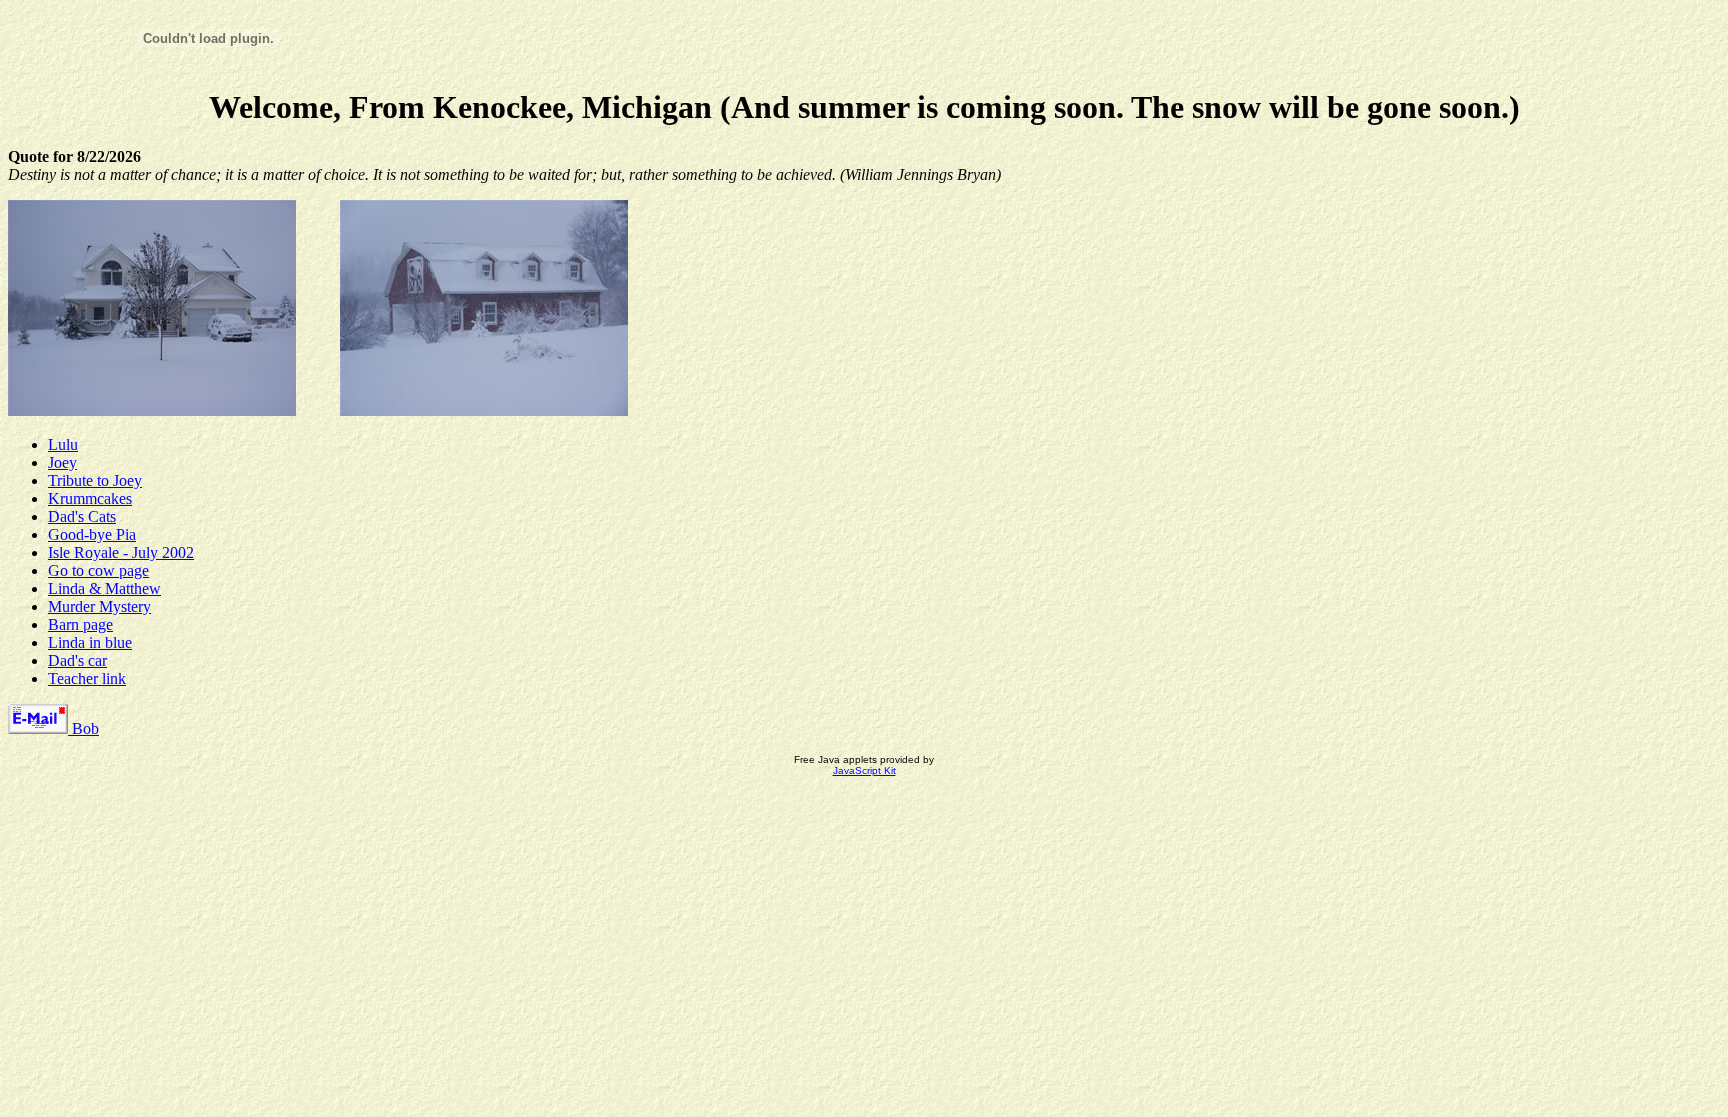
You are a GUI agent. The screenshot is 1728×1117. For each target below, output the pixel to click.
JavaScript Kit (864, 770)
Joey (62, 462)
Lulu (63, 444)
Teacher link (87, 678)
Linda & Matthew (104, 588)
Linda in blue (90, 642)
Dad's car (77, 660)
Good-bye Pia (92, 534)
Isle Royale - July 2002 (121, 552)
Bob (83, 728)
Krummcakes (90, 498)
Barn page (80, 624)
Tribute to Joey (95, 480)
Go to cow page (98, 570)
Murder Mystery (99, 606)
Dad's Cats (82, 516)
